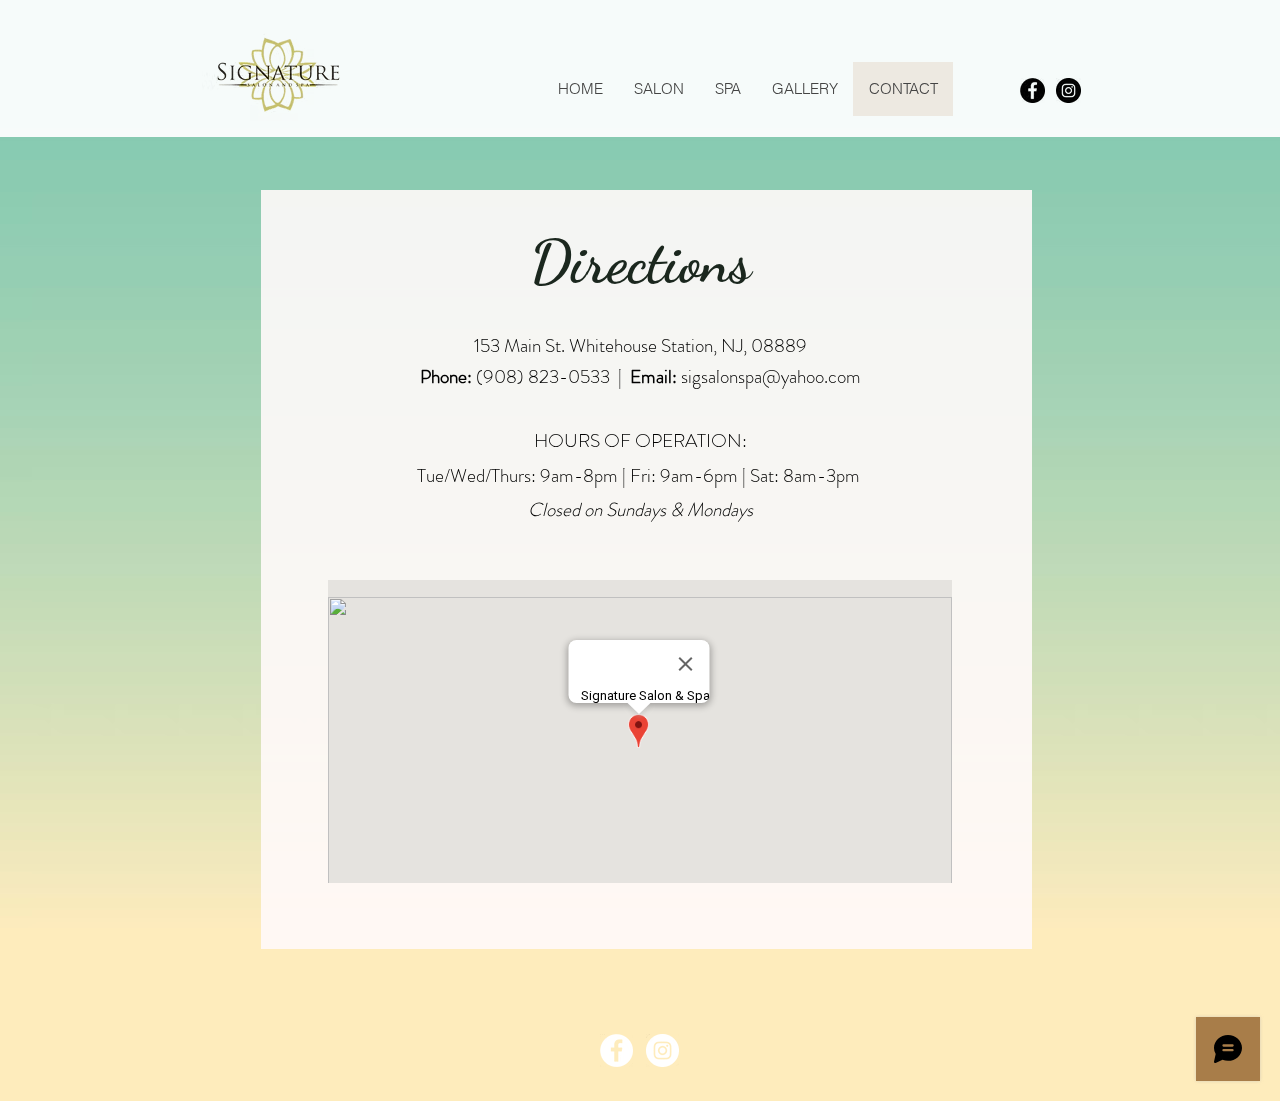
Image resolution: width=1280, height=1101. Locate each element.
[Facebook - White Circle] (616, 1050)
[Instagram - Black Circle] (1068, 90)
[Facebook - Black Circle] (1032, 90)
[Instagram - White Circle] (662, 1050)
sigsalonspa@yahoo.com (771, 376)
